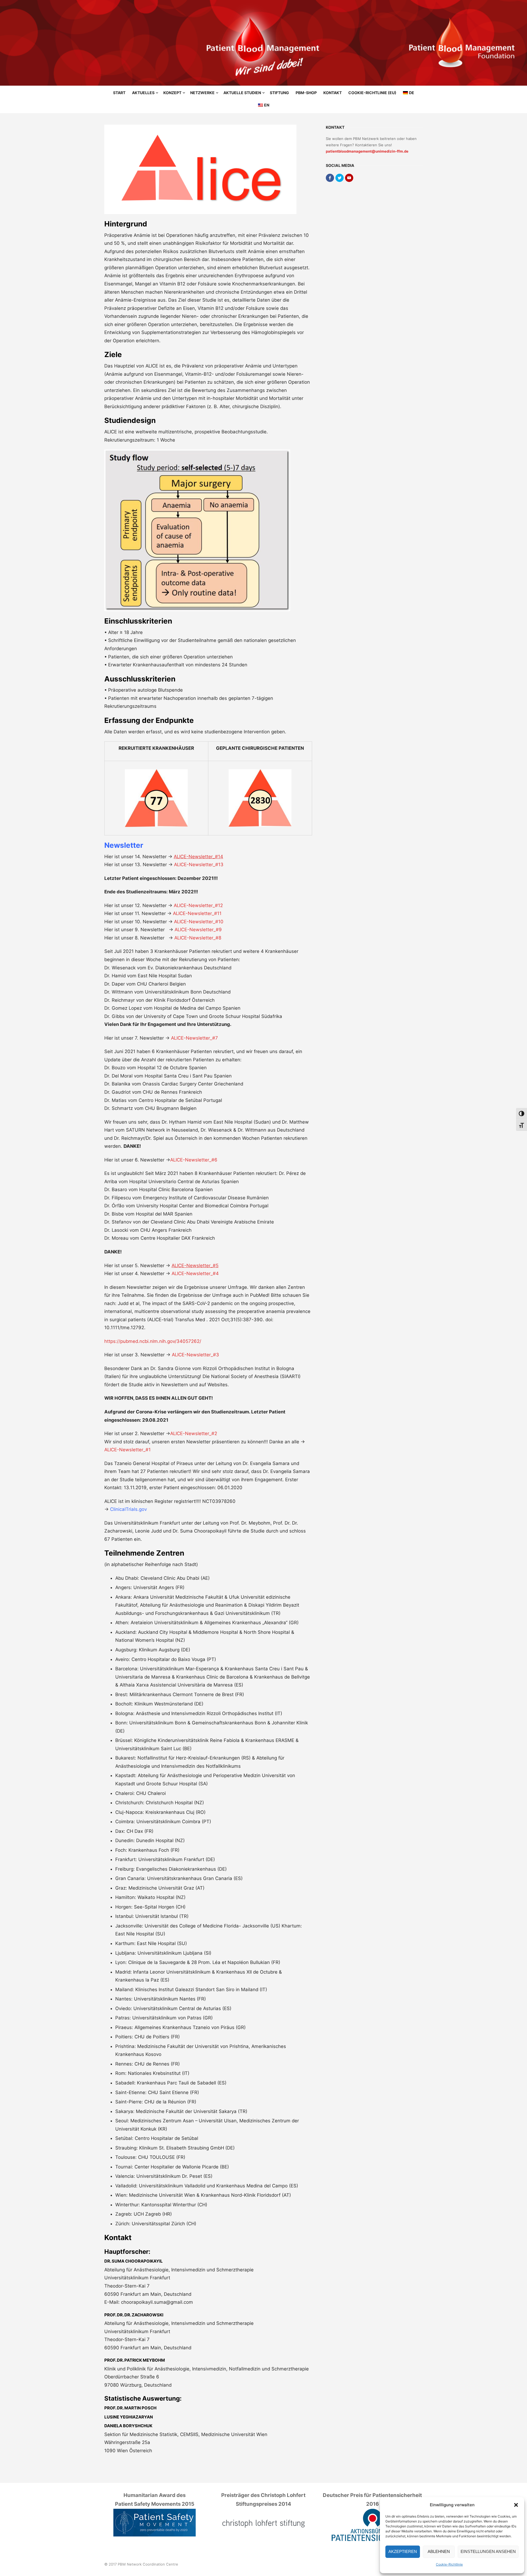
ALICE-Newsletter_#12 (198, 905)
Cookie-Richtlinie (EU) (372, 93)
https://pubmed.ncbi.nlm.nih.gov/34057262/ (153, 1341)
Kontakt (333, 93)
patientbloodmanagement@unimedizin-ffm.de (367, 151)
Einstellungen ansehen (488, 2551)
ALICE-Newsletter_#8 (198, 938)
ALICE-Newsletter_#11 (197, 913)
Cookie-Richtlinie (449, 2564)
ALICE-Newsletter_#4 (195, 1273)
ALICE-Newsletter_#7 (194, 1038)
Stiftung (279, 93)
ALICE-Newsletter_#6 (194, 1160)
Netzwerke (202, 93)
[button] (516, 2505)
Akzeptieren (403, 2551)
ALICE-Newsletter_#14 (198, 857)
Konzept (172, 93)
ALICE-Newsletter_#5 (195, 1265)
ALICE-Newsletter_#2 (194, 1433)
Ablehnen (439, 2551)
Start (119, 93)
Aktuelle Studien (242, 93)
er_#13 (216, 865)
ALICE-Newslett (191, 865)
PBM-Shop (306, 93)
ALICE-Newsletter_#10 (199, 922)
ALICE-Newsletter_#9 (198, 930)
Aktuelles (143, 93)
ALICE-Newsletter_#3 (195, 1355)
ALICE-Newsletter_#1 (127, 1450)
